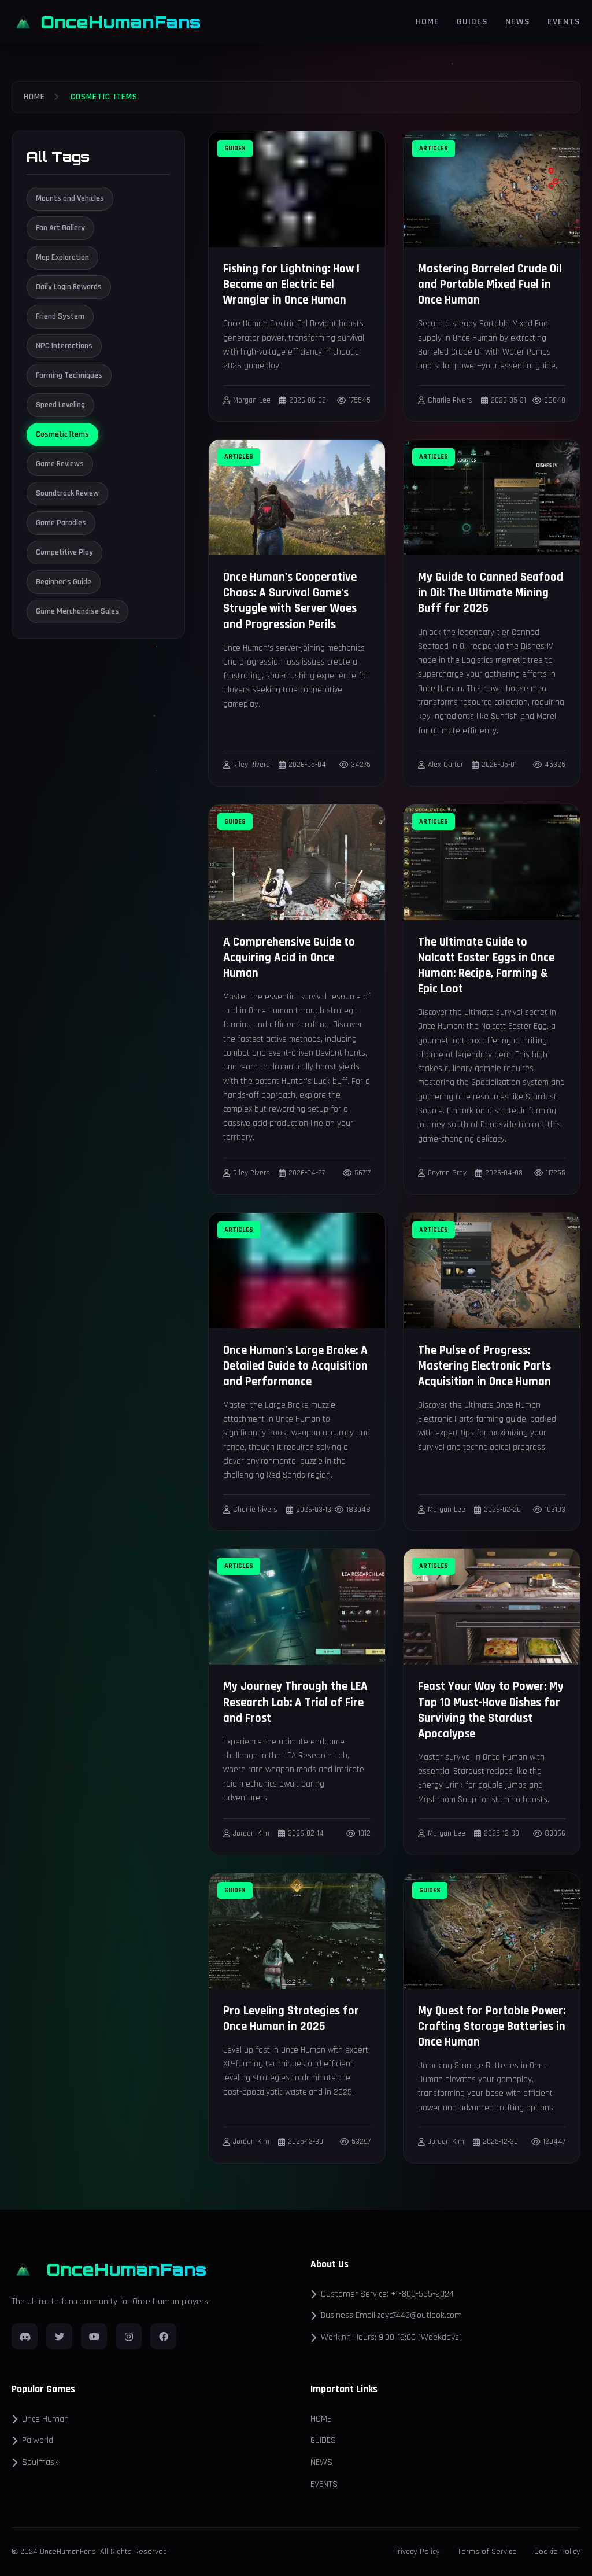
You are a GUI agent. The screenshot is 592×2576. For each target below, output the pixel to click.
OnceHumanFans (121, 22)
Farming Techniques (69, 375)
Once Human (45, 2419)
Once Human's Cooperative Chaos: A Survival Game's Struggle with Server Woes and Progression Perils (290, 601)
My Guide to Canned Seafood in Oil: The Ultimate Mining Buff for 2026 (491, 593)
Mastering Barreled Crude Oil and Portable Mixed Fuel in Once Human (490, 285)
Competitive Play (64, 552)
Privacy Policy (417, 2552)
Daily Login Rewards (69, 287)
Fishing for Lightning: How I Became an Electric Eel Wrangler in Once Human (291, 285)
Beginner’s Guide (64, 582)
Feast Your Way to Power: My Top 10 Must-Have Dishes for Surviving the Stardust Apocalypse (491, 1710)
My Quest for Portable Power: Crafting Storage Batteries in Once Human (492, 2027)
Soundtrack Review (67, 493)
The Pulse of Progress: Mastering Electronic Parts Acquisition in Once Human (484, 1366)
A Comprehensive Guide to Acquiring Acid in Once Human (289, 958)
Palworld (38, 2440)
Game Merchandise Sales (77, 611)
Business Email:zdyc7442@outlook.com (391, 2315)
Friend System (60, 316)
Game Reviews (60, 464)
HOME (428, 22)
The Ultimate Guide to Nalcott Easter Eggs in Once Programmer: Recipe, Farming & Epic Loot (486, 966)
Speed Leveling (60, 405)
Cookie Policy (557, 2552)
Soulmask (40, 2462)
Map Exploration (62, 257)
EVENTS (564, 22)
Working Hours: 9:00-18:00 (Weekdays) (391, 2337)
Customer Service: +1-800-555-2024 (387, 2294)
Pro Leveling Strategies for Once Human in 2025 (291, 2019)
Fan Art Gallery (60, 228)
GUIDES (472, 22)
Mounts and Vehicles (70, 198)
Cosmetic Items (62, 434)
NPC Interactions (64, 346)
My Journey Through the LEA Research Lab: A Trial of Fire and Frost (295, 1702)
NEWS (518, 22)
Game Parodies (61, 523)
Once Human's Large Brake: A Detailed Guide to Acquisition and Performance (295, 1366)
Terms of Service (487, 2552)
